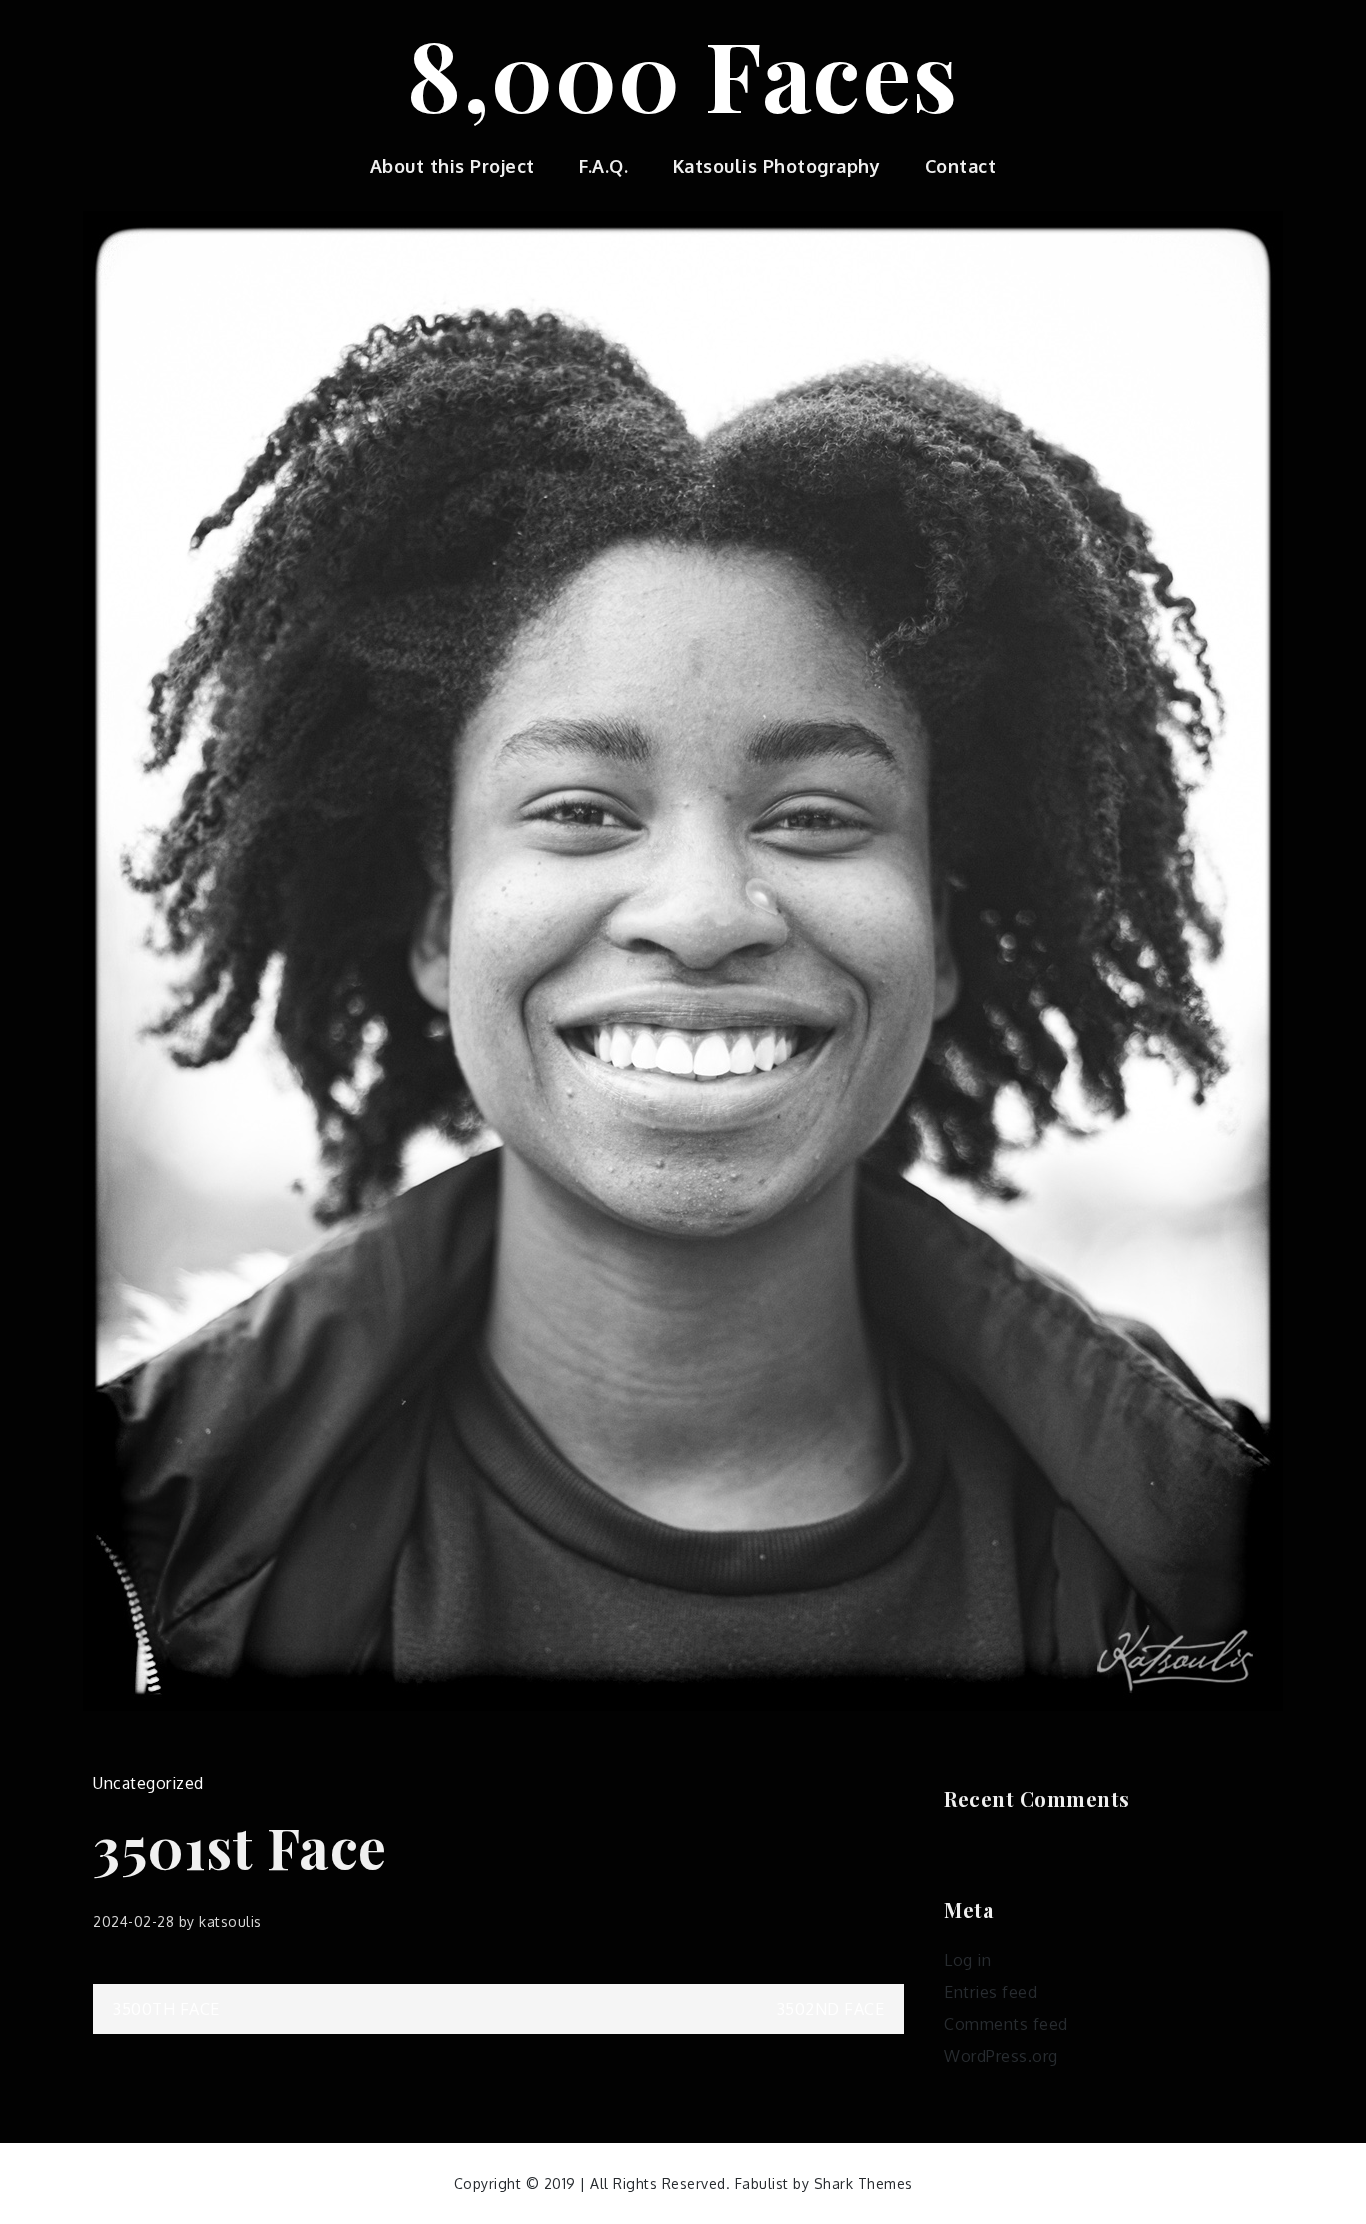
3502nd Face (831, 2009)
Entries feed (990, 1992)
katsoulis (230, 1921)
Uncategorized (148, 1783)
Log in (967, 1960)
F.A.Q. (603, 166)
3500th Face (166, 2009)
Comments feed (1006, 2024)
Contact (961, 166)
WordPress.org (1001, 2056)
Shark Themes (863, 2183)
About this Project (452, 166)
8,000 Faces (683, 73)
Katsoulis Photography (777, 166)
